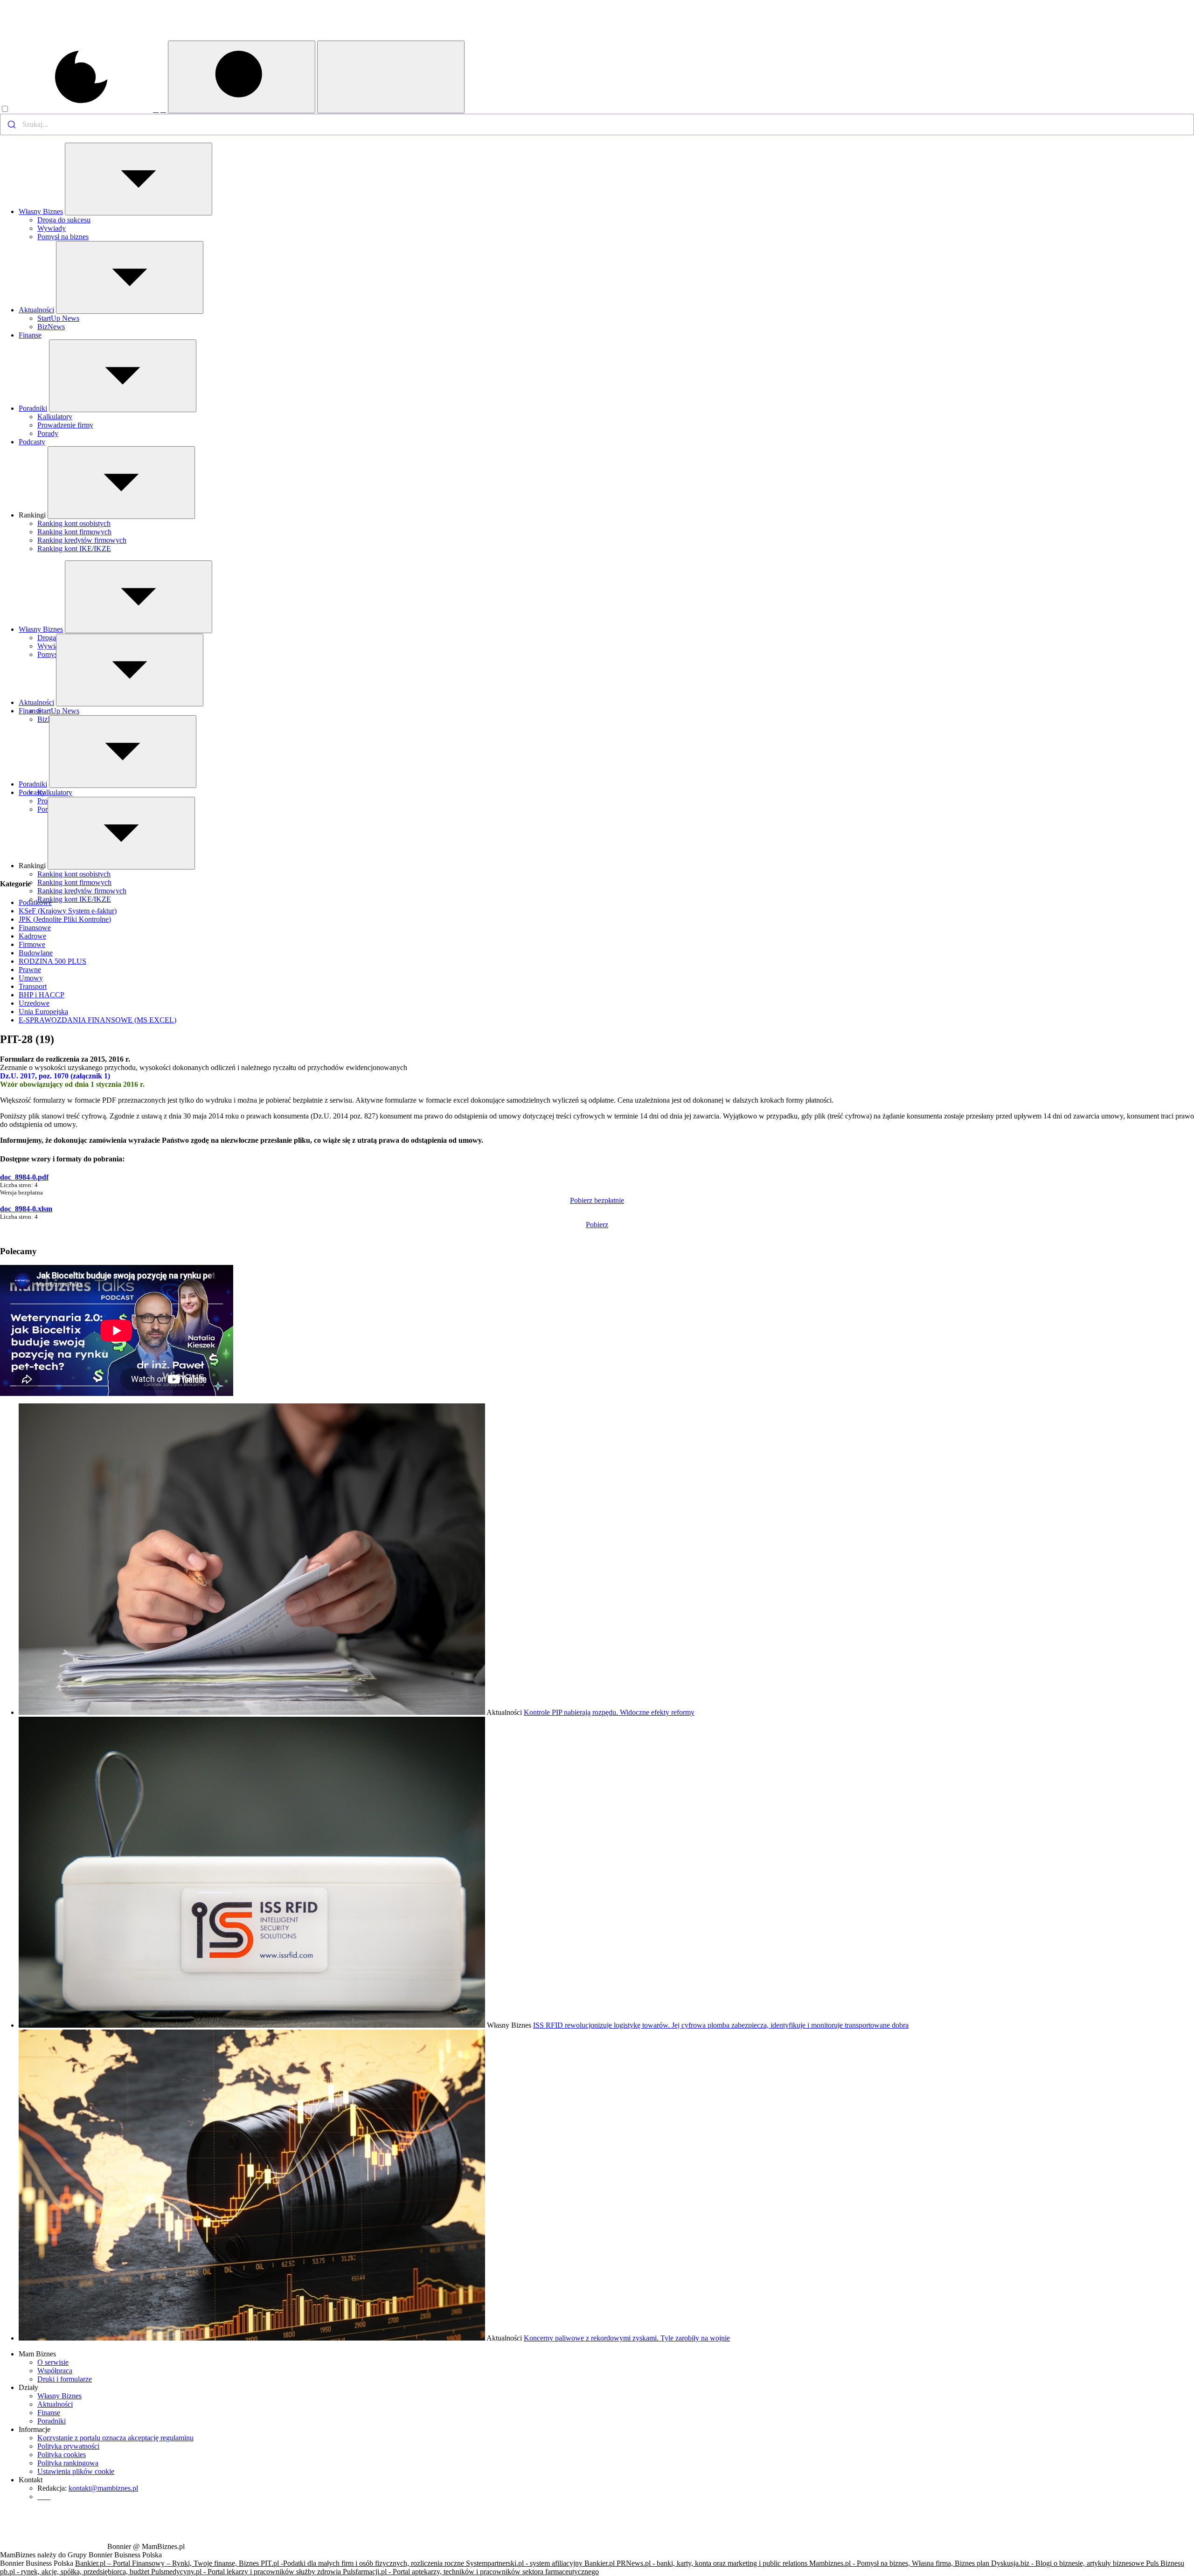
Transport (33, 986)
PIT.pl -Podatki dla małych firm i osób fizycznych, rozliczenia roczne (363, 2563)
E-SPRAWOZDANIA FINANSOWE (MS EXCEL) (97, 1020)
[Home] (53, 38)
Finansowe (35, 928)
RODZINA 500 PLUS (52, 961)
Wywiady (52, 228)
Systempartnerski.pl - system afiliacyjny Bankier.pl (541, 2563)
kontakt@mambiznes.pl (103, 2488)
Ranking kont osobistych (74, 523)
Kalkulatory (55, 417)
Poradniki (33, 408)
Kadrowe (32, 936)
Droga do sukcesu (64, 220)
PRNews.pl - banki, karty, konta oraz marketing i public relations (713, 2563)
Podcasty (32, 442)
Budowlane (36, 953)
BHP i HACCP (42, 995)
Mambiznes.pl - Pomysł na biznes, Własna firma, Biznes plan (900, 2563)
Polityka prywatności (68, 2446)
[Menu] (391, 77)
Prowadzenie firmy (65, 425)
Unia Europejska (43, 1012)
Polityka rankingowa (68, 2463)
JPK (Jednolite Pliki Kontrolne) (65, 919)
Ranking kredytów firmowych (82, 540)
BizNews (51, 327)
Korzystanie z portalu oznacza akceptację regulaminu (115, 2438)
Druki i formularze (65, 2379)
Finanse (30, 335)
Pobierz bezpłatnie (597, 1200)
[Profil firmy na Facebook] (156, 109)
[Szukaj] (242, 77)
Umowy (31, 978)
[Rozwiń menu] (139, 179)
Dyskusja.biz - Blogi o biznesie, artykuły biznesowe (1069, 2563)
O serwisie (53, 2362)
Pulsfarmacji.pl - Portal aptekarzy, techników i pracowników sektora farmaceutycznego (471, 2572)
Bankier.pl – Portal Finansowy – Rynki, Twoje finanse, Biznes (168, 2563)
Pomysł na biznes (63, 237)
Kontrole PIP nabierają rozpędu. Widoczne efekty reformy (609, 1712)
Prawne (30, 970)
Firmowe (32, 944)
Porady (48, 433)
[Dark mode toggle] (76, 109)
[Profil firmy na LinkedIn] (163, 109)
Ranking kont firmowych (74, 532)
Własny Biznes (41, 211)
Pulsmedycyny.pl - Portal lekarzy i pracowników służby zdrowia (247, 2572)
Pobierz (597, 1225)
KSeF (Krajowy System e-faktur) (68, 911)
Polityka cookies (62, 2455)
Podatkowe (35, 902)
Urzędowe (34, 1003)
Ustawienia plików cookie (76, 2471)
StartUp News (58, 318)
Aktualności (36, 310)
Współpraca (55, 2371)
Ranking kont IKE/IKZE (74, 549)
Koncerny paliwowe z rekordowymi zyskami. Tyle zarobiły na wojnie (627, 2338)
